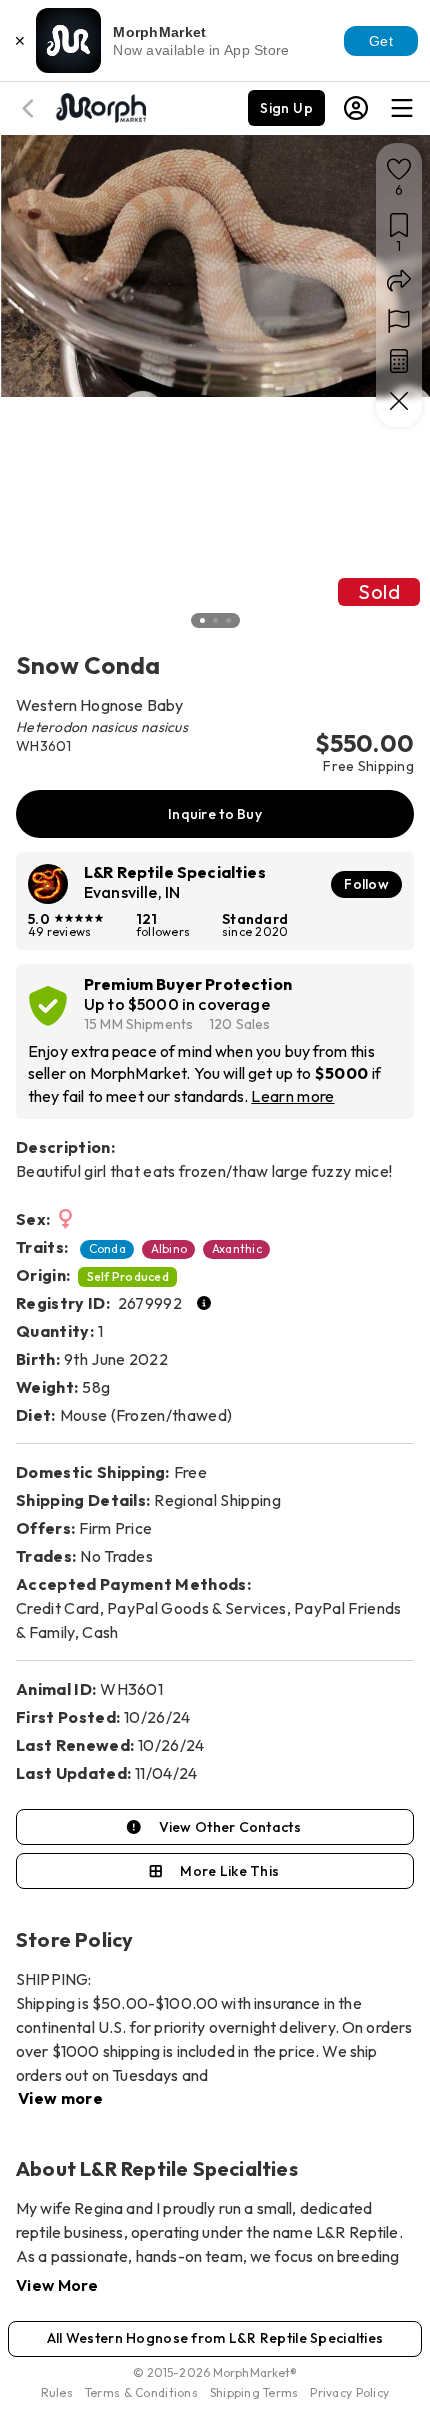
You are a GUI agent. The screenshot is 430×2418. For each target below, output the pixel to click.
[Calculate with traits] (399, 361)
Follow (366, 884)
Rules (57, 2392)
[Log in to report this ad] (399, 321)
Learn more (292, 1096)
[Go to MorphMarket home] (100, 106)
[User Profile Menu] (356, 108)
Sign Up (286, 108)
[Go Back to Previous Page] (31, 108)
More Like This (229, 1871)
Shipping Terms (254, 2392)
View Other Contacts (230, 1827)
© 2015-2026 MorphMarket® (215, 2372)
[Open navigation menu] (402, 108)
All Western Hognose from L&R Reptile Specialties (215, 2338)
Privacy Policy (349, 2392)
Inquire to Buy (215, 814)
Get (381, 41)
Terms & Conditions (141, 2392)
